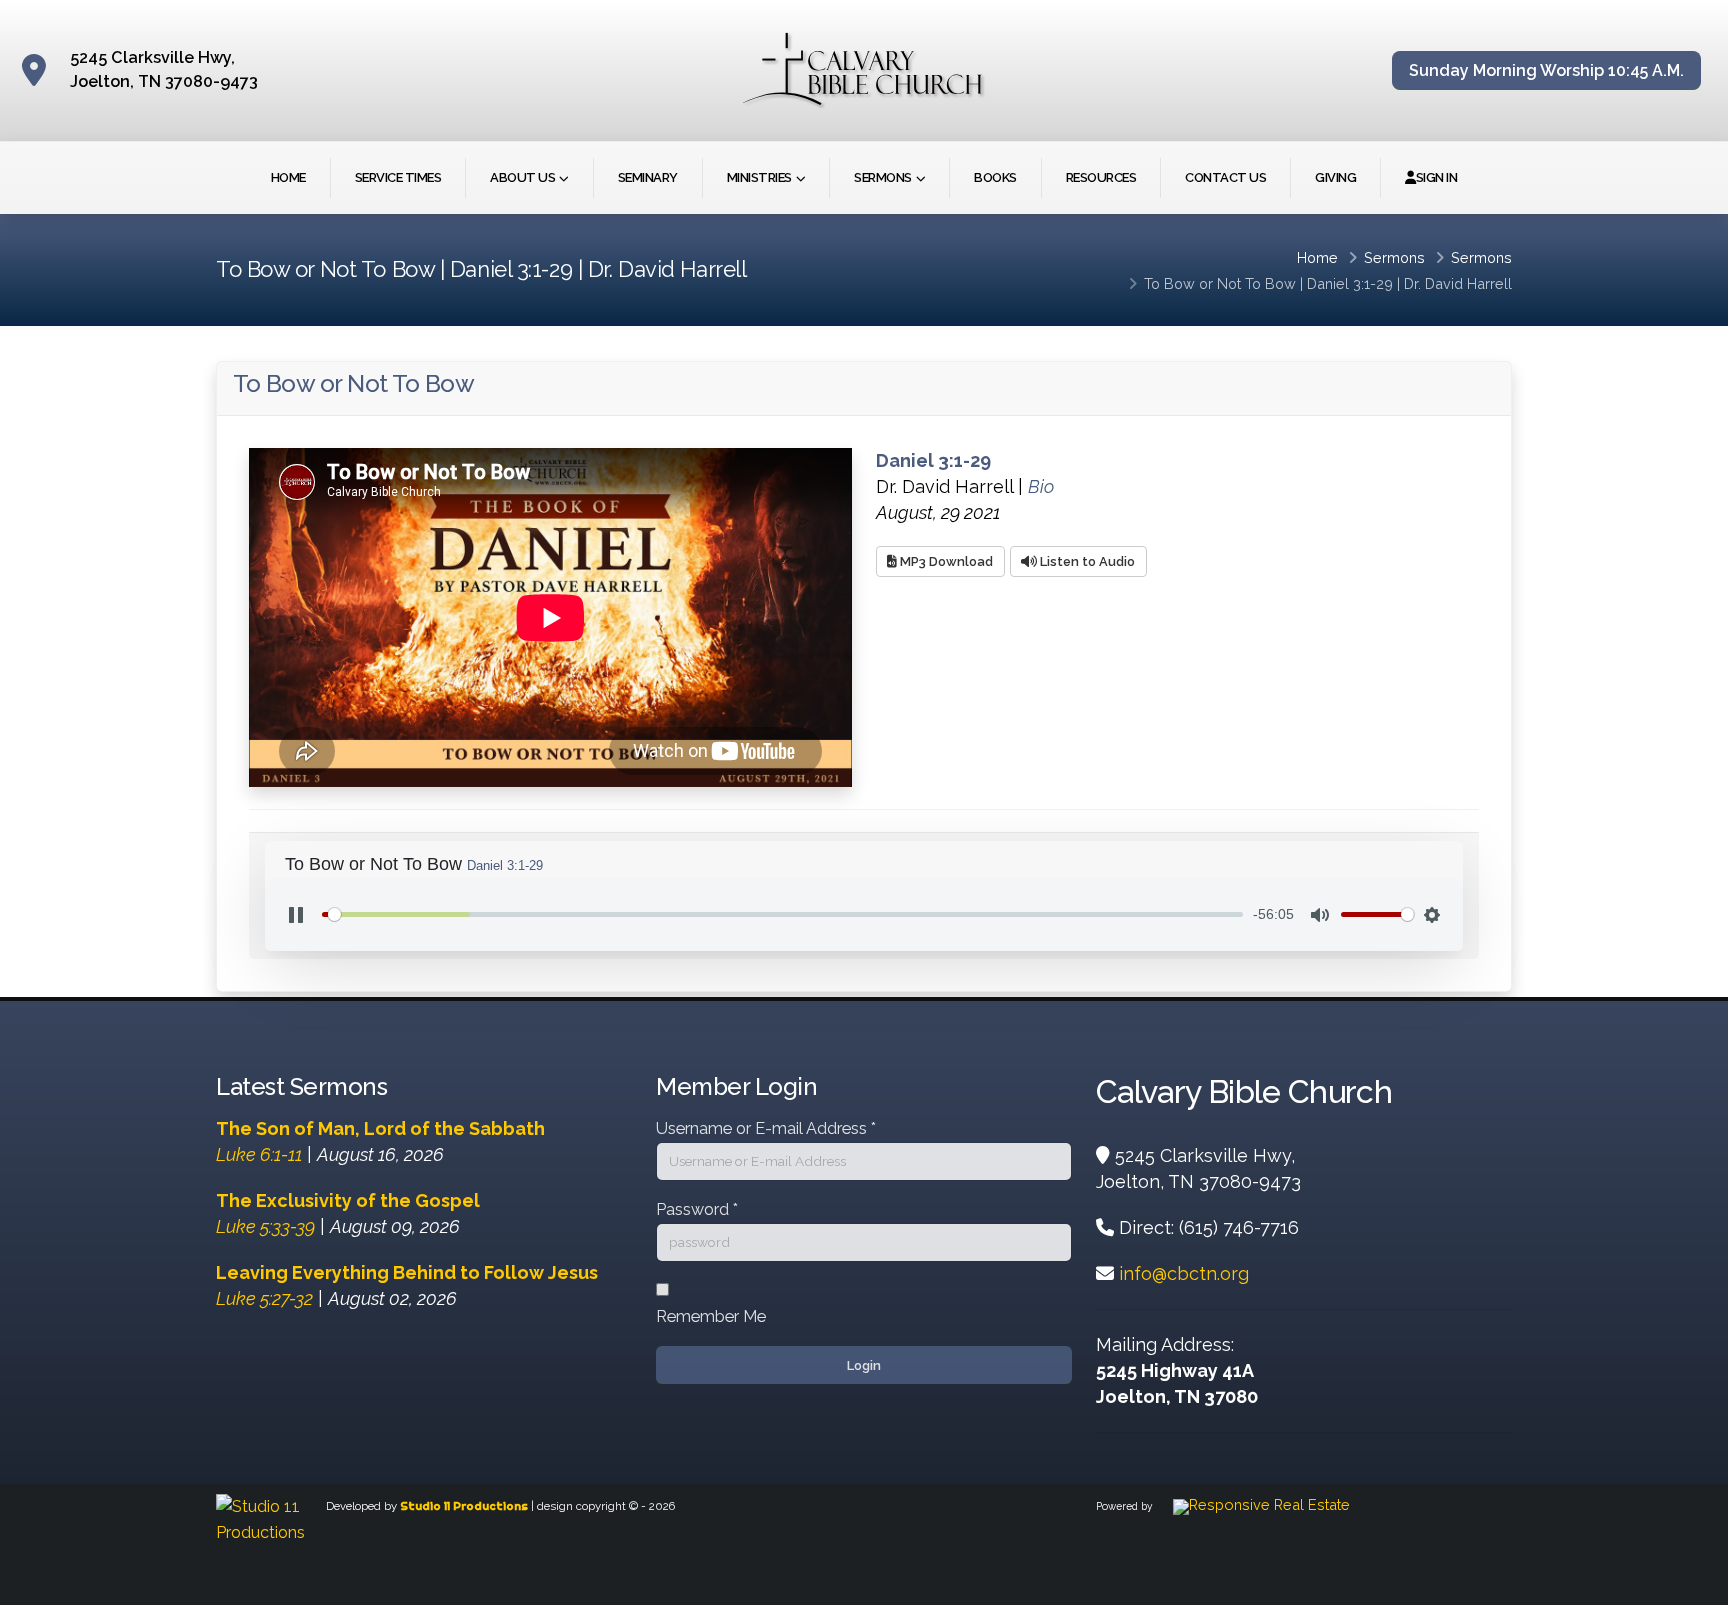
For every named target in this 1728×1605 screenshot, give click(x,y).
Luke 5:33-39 (265, 1226)
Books (995, 177)
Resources (1101, 177)
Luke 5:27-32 (264, 1298)
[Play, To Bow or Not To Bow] (296, 915)
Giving (1335, 177)
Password (697, 1209)
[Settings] (1432, 915)
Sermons (883, 177)
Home (288, 177)
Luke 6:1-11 (259, 1154)
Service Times (398, 177)
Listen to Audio (1086, 561)
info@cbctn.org (1184, 1273)
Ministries (759, 177)
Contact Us (1225, 177)
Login (864, 1365)
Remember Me (711, 1316)
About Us (522, 177)
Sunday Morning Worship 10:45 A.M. (1546, 70)
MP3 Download (945, 561)
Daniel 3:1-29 (1350, 283)
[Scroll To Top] (1693, 1582)
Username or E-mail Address (766, 1128)
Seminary (648, 177)
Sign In (1437, 177)
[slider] (782, 914)
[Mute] (1320, 915)
